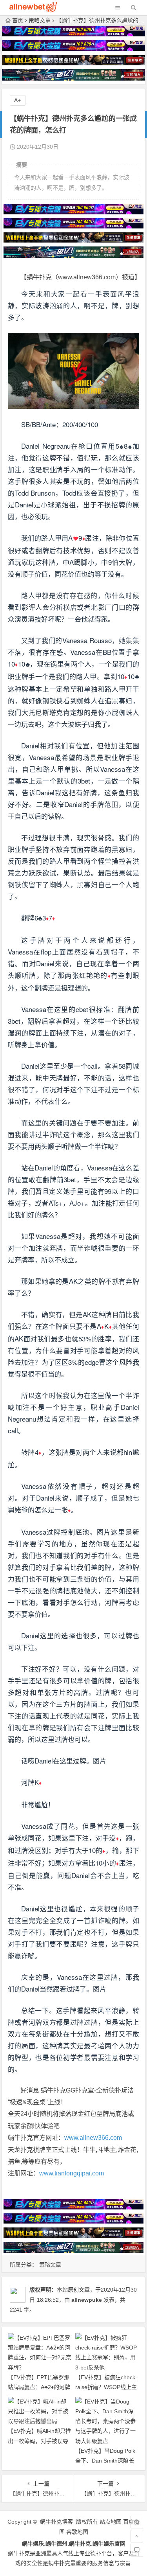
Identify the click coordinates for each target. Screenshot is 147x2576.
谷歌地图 (77, 2532)
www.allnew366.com (93, 2138)
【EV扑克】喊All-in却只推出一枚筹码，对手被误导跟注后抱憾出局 (39, 2441)
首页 (18, 20)
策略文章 (40, 20)
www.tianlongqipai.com (72, 2173)
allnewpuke (87, 2300)
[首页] (137, 2522)
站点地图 (111, 2522)
